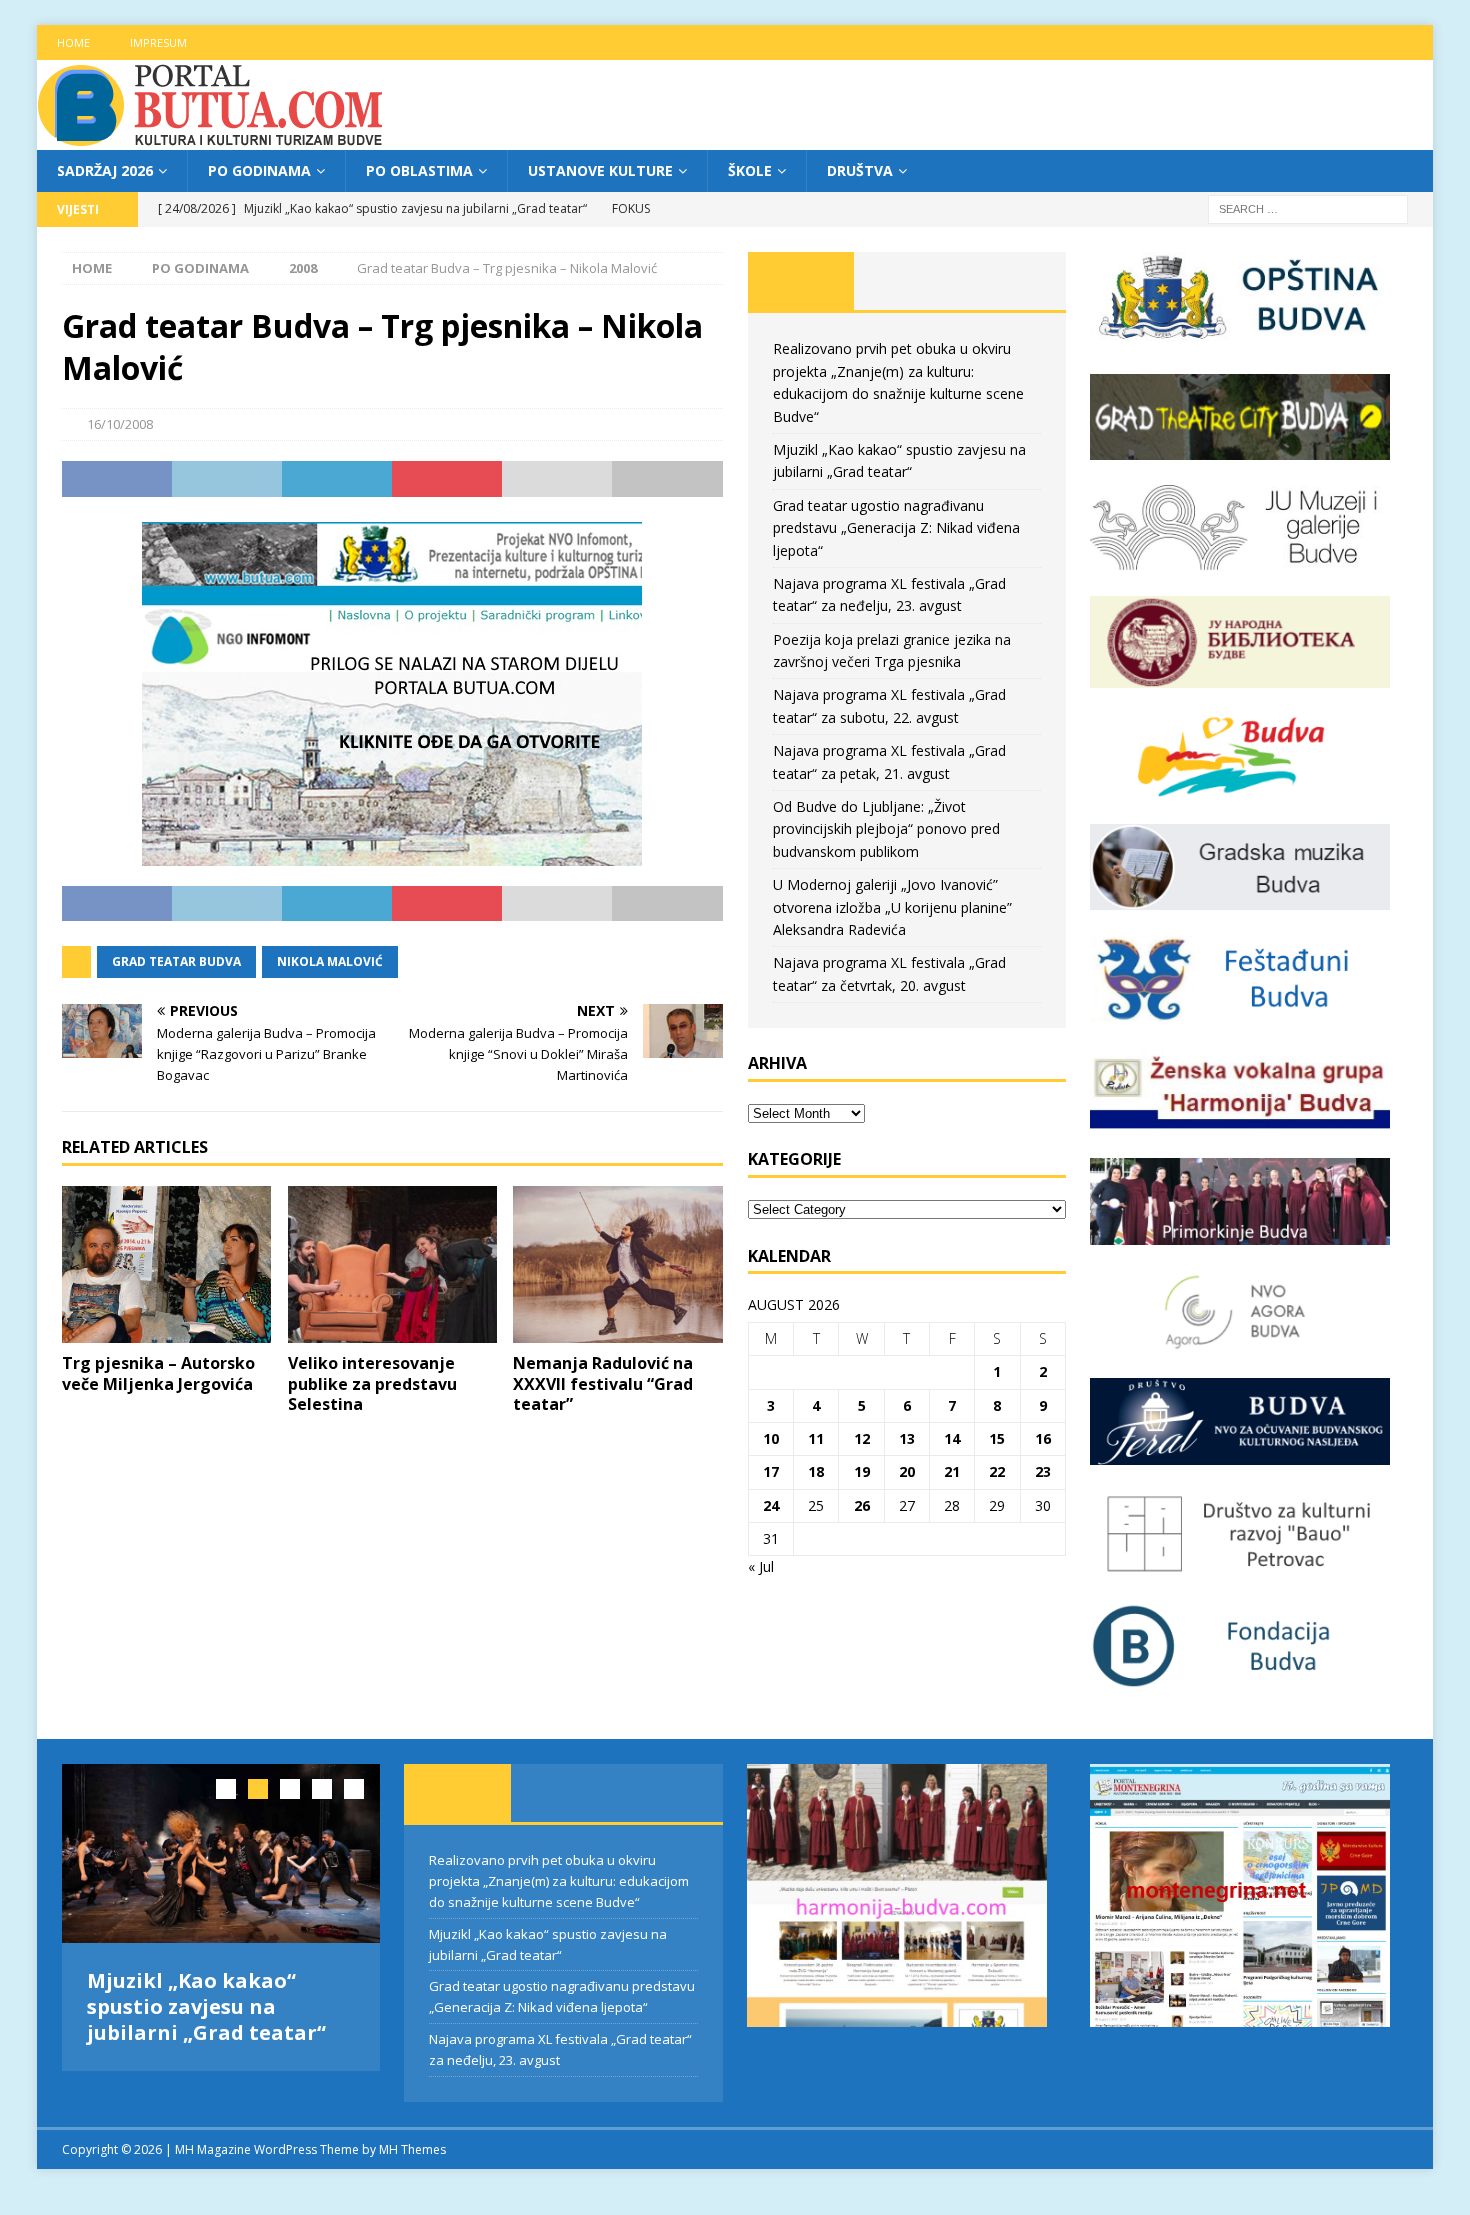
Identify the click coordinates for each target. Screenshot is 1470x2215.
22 (997, 1471)
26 (862, 1505)
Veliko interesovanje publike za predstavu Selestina (372, 1384)
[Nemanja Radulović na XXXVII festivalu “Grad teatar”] (617, 1264)
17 (771, 1471)
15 (997, 1438)
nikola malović (330, 961)
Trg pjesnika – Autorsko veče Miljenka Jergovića (158, 1373)
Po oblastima (419, 170)
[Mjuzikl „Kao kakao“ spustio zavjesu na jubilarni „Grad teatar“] (221, 1853)
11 (816, 1438)
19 (862, 1471)
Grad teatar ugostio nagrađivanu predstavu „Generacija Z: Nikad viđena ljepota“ (896, 528)
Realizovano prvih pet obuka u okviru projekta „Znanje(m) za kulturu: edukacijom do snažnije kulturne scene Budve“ (559, 1881)
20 (907, 1471)
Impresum (158, 42)
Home (73, 42)
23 (1043, 1471)
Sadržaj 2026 (105, 170)
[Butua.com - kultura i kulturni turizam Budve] (212, 138)
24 (771, 1505)
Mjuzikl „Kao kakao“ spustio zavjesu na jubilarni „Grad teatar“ (206, 2006)
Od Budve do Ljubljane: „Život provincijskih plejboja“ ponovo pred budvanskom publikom (886, 829)
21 (952, 1471)
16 (1043, 1438)
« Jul (761, 1566)
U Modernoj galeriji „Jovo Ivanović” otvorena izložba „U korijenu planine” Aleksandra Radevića (892, 907)
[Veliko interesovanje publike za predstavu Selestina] (392, 1264)
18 (816, 1471)
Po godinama (259, 170)
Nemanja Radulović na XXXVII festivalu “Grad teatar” (603, 1384)
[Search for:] (1308, 208)
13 (907, 1438)
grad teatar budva (176, 961)
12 (862, 1438)
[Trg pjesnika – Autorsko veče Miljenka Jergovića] (166, 1264)
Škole (750, 170)
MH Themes (412, 2149)
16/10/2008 (120, 424)
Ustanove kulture (600, 170)
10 (771, 1438)
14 (952, 1438)
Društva (860, 170)
